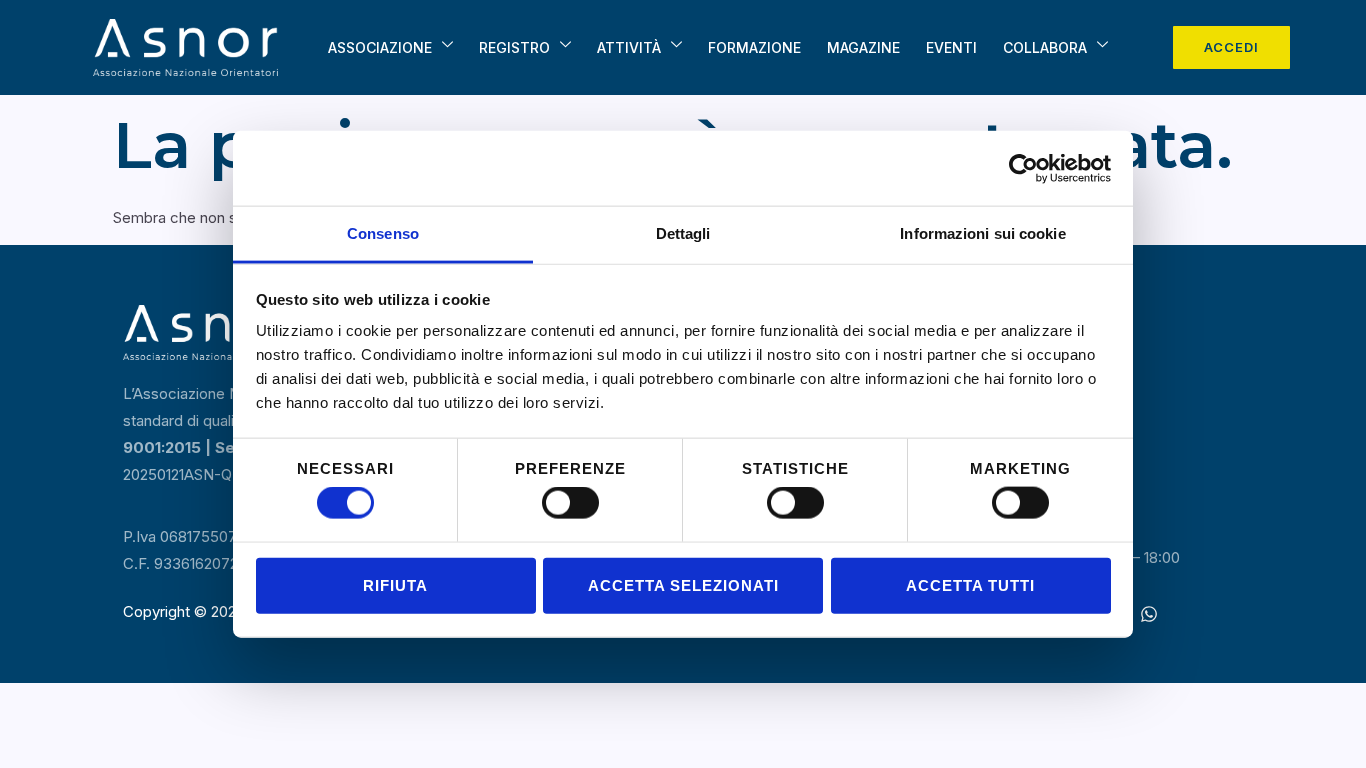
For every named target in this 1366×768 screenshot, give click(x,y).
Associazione (380, 47)
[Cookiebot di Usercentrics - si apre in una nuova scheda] (1023, 168)
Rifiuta (395, 584)
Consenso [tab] (383, 233)
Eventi (951, 47)
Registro (514, 47)
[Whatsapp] (1149, 614)
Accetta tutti (970, 584)
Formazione (754, 47)
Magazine (863, 47)
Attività (629, 47)
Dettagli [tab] (683, 233)
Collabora (1045, 47)
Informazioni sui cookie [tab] (982, 233)
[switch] (570, 503)
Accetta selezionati (683, 584)
